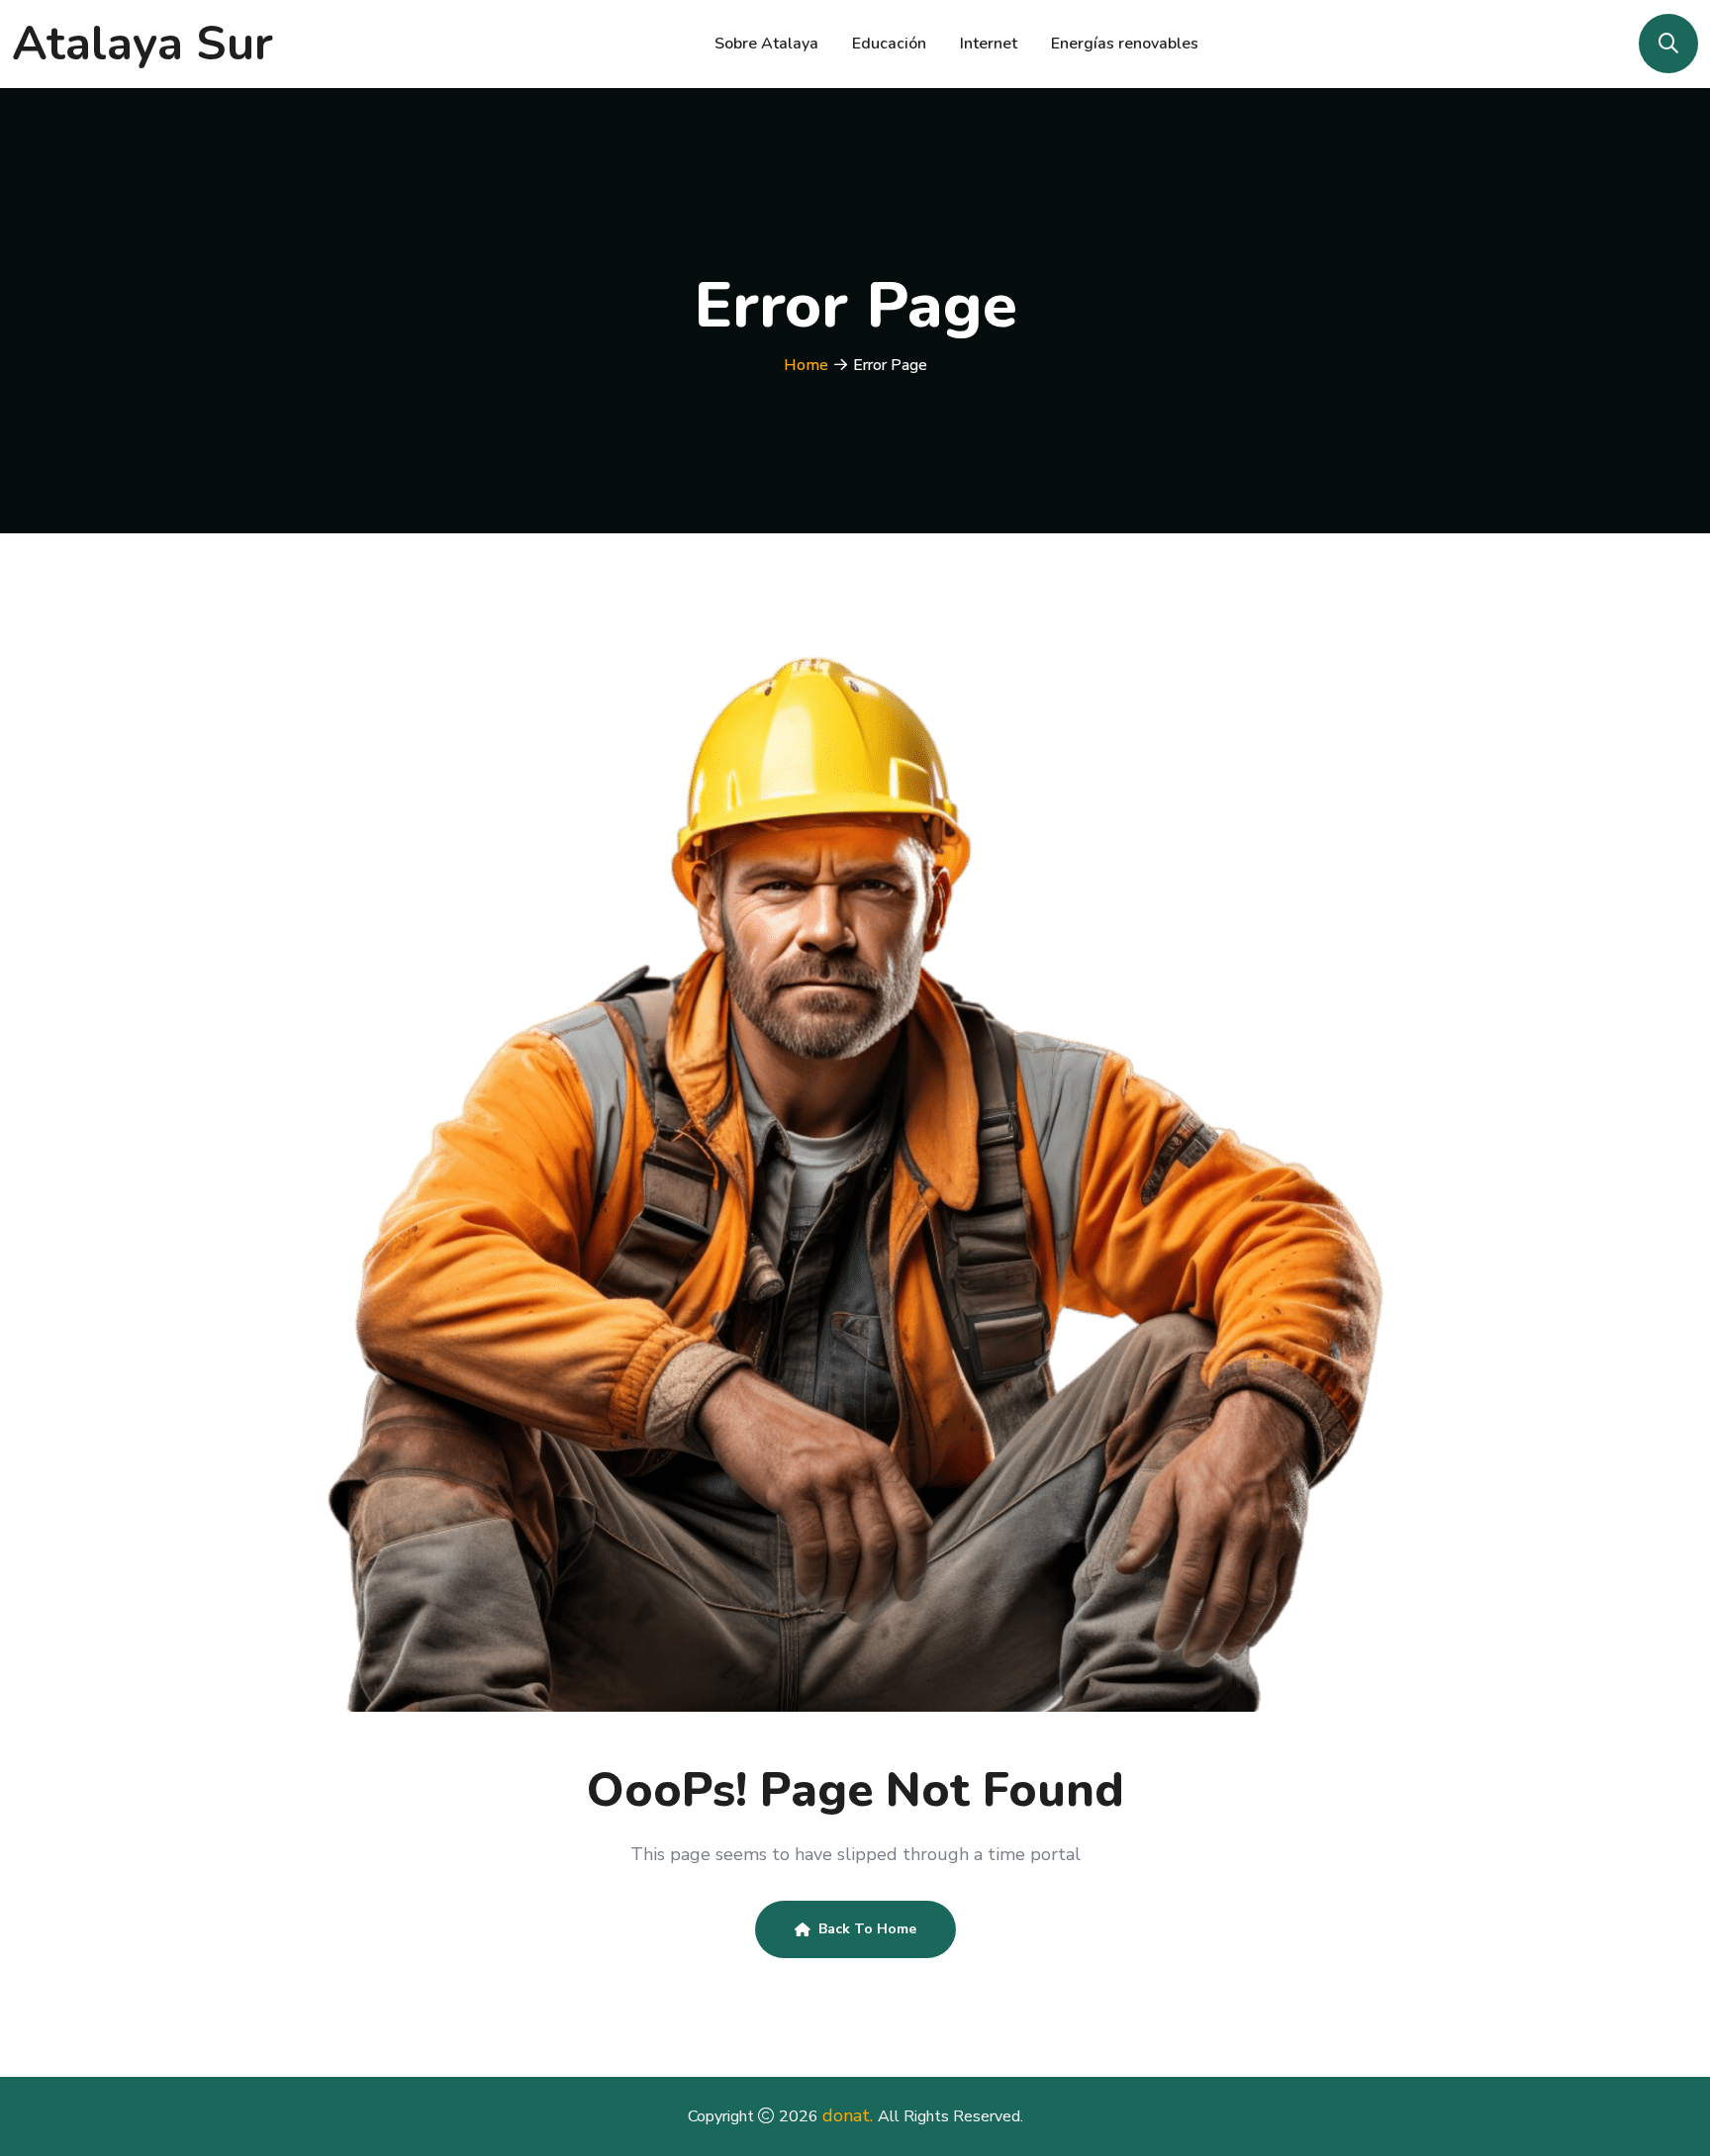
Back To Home (867, 1929)
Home (806, 365)
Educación (889, 44)
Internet (989, 44)
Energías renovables (1125, 44)
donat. (850, 2115)
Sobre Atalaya (766, 44)
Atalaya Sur (142, 44)
